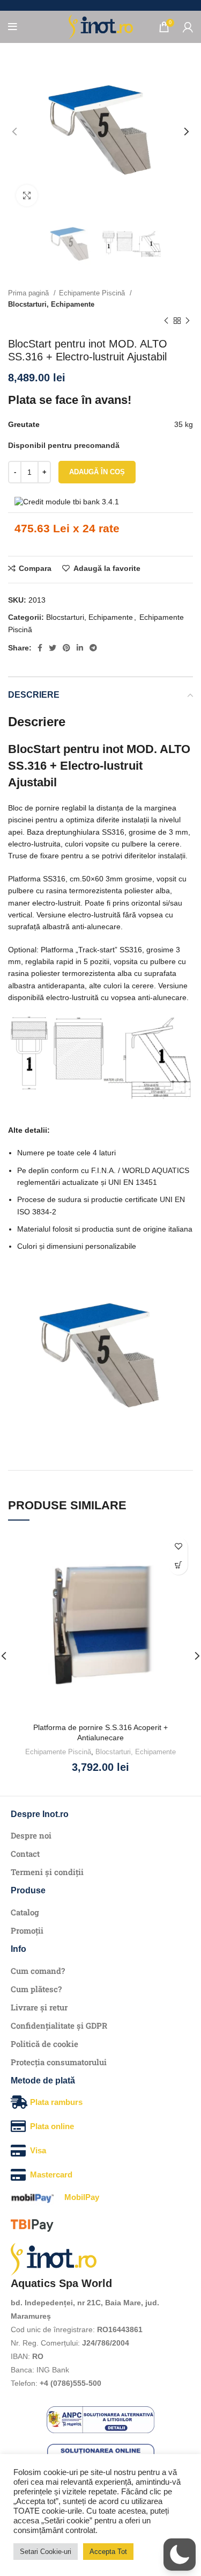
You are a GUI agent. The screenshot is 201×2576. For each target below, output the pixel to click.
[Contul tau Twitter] (53, 648)
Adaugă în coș (97, 472)
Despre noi (31, 1835)
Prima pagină (29, 293)
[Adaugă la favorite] (178, 1547)
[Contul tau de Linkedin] (80, 648)
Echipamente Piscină (93, 293)
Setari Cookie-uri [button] (46, 2552)
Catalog (25, 1912)
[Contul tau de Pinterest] (66, 648)
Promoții (27, 1930)
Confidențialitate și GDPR (59, 2025)
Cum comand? (38, 1971)
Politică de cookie (44, 2044)
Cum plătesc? (36, 1989)
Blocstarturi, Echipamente (51, 304)
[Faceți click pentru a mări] (27, 196)
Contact (25, 1854)
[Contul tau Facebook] (40, 648)
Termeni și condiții (47, 1872)
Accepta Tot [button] (108, 2552)
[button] (178, 1565)
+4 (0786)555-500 (70, 2383)
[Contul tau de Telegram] (93, 648)
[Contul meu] (188, 27)
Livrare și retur (39, 2007)
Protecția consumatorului (59, 2062)
